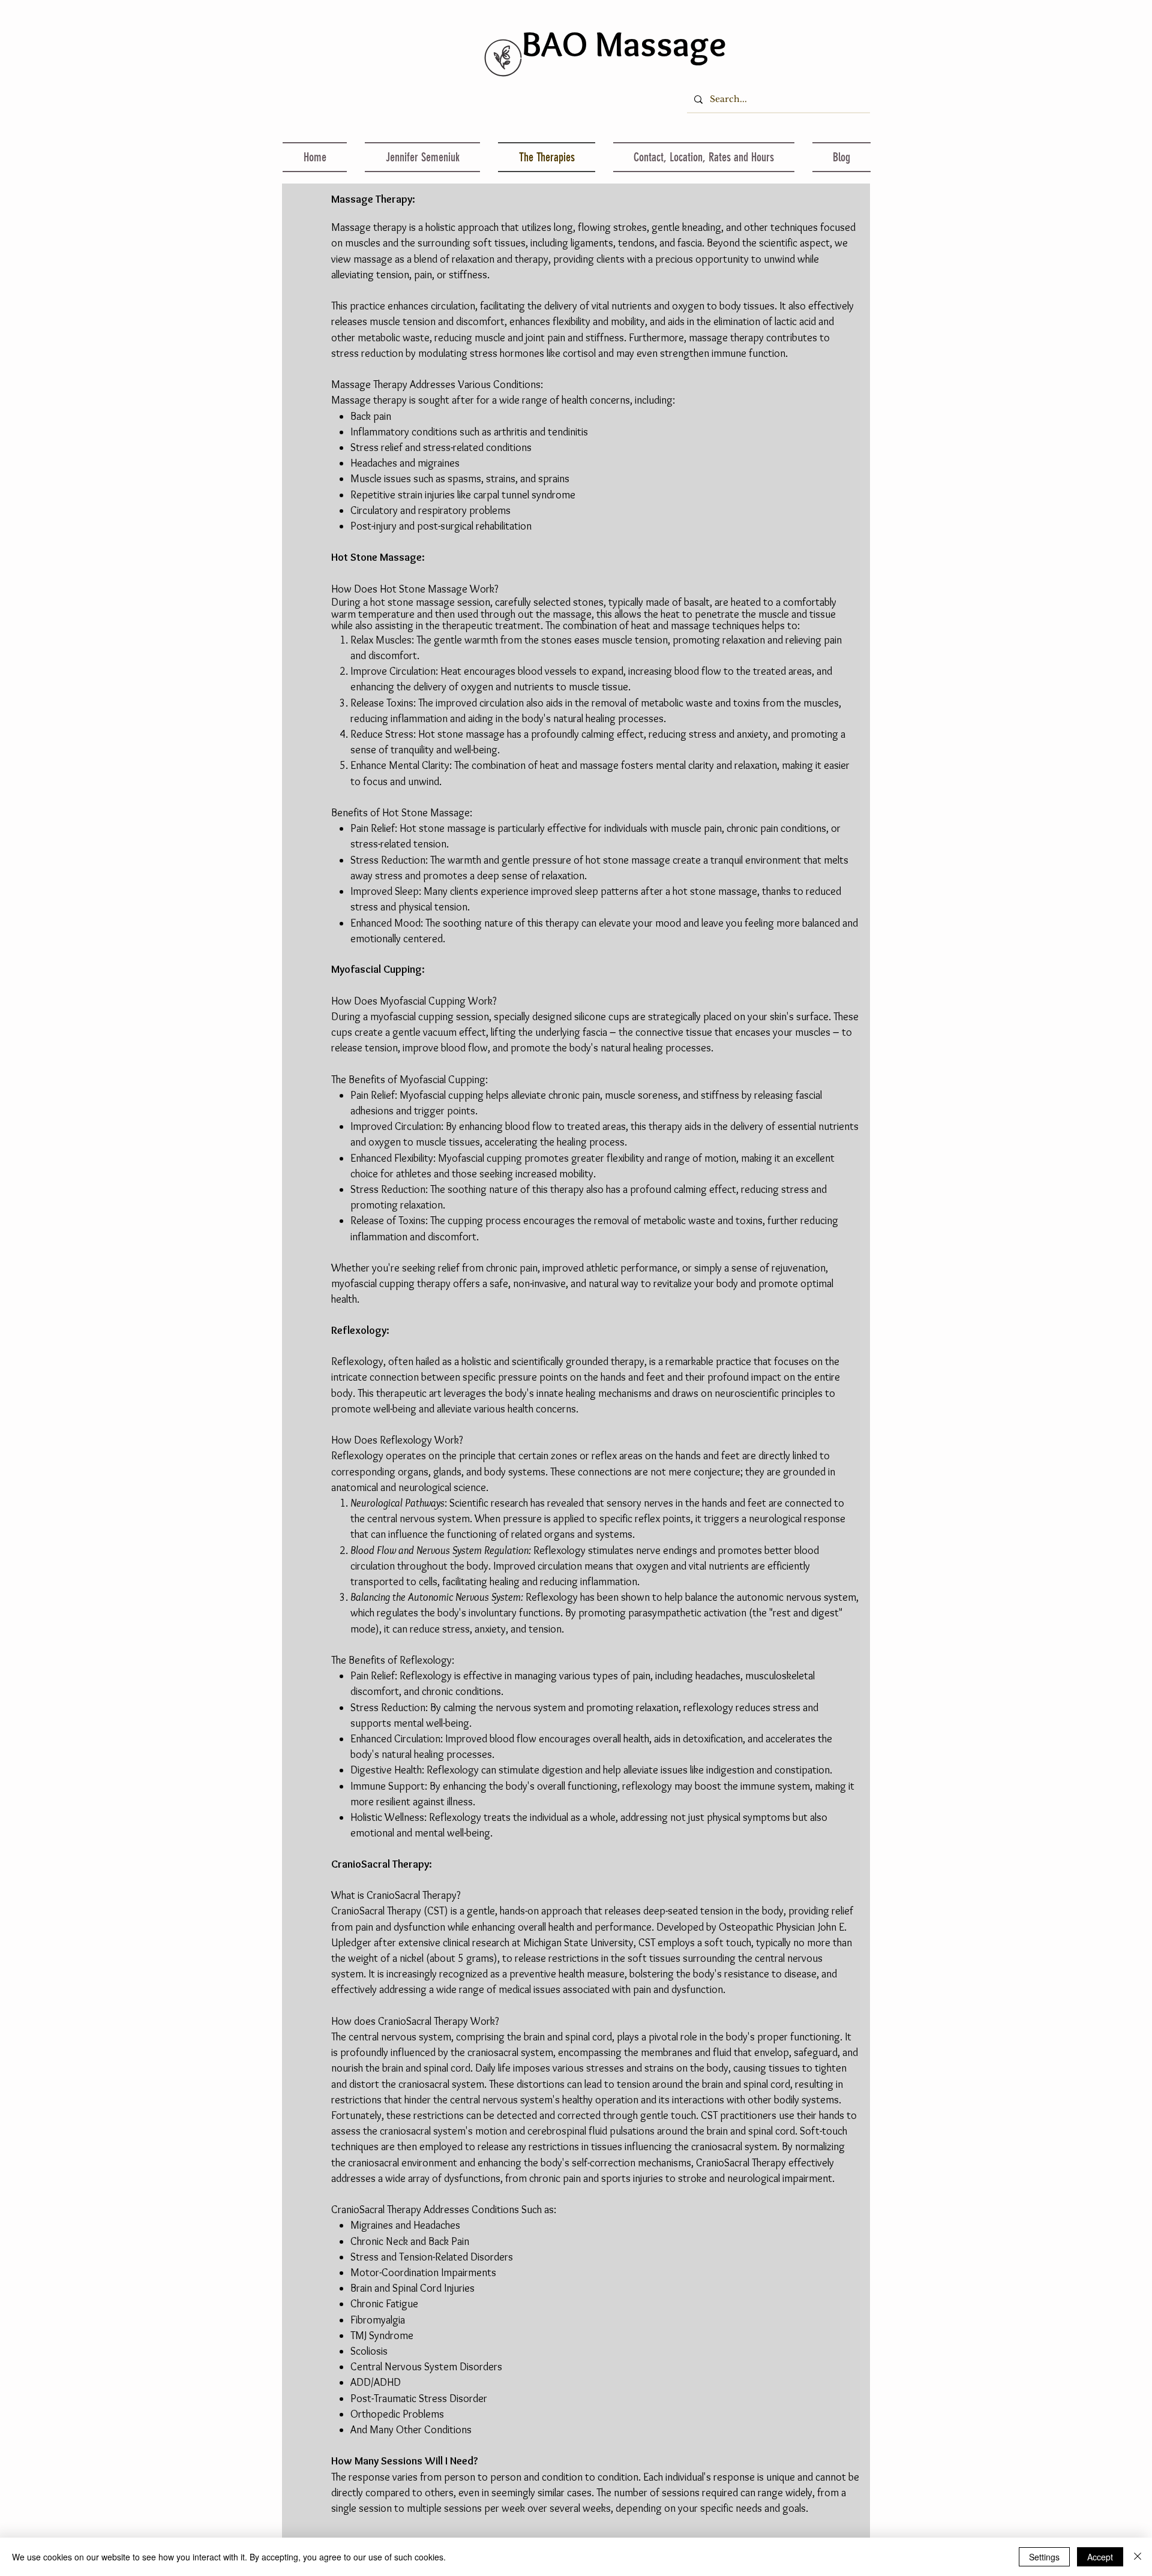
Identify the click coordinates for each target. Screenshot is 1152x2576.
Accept (1100, 2557)
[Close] (1138, 2557)
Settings (1044, 2557)
